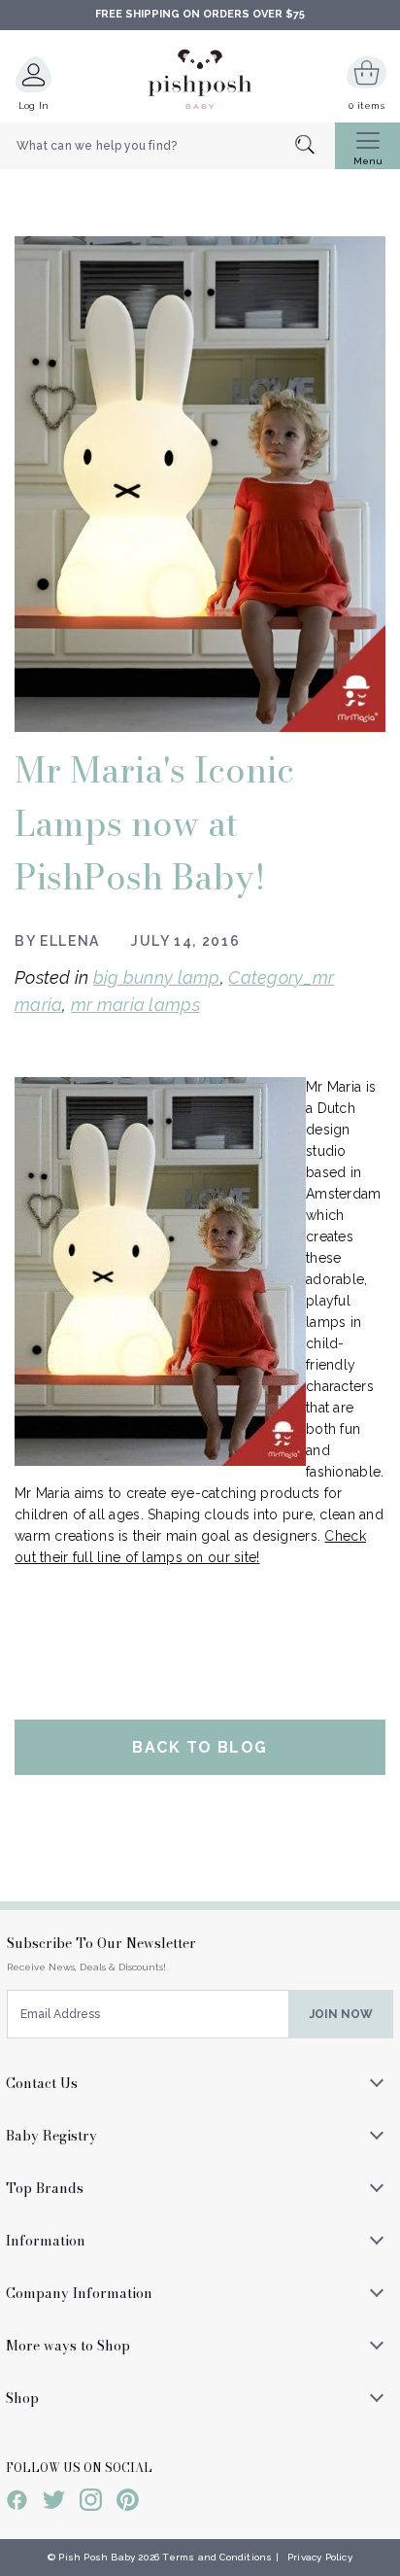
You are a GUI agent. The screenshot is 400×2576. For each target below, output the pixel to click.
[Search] (315, 146)
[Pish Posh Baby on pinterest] (128, 2503)
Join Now (341, 2014)
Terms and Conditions (217, 2557)
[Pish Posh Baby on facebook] (17, 2503)
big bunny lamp (157, 977)
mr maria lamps (135, 1005)
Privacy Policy (320, 2557)
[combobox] (167, 146)
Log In (34, 105)
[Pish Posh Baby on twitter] (54, 2503)
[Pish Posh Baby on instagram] (91, 2503)
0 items (367, 105)
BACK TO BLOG (200, 1747)
